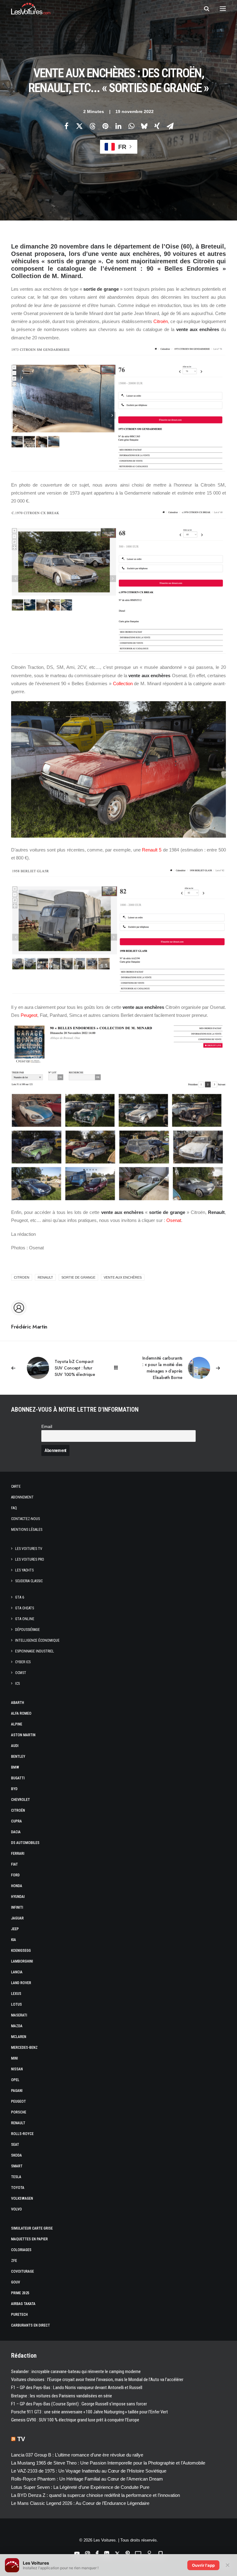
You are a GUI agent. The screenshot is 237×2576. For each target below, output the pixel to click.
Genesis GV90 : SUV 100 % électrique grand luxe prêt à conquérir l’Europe (75, 2420)
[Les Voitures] (31, 9)
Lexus (16, 1994)
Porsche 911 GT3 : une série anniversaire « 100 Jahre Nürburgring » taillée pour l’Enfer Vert (89, 2412)
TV (21, 2439)
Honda (17, 1886)
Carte (16, 1486)
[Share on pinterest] (105, 126)
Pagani (17, 2091)
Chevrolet (21, 1800)
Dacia (16, 1832)
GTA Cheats (25, 1608)
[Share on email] (170, 126)
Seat (15, 2145)
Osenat (174, 1220)
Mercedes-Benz (24, 2048)
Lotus (17, 2004)
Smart (17, 2166)
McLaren (19, 2037)
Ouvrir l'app (203, 2565)
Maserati (19, 2015)
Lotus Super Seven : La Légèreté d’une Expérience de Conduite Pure (80, 2487)
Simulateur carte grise (32, 2228)
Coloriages (21, 2250)
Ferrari (18, 1854)
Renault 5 (152, 850)
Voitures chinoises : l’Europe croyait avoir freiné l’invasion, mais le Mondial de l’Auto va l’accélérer (97, 2380)
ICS (17, 1684)
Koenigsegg (21, 1951)
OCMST (21, 1673)
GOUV (16, 2282)
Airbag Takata (23, 2304)
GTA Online (25, 1619)
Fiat (15, 1864)
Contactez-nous (25, 1519)
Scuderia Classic (29, 1581)
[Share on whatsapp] (131, 126)
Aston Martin (23, 1735)
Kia (14, 1940)
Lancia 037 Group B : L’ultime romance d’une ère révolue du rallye (77, 2455)
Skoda (17, 2155)
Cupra (17, 1821)
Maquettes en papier (29, 2239)
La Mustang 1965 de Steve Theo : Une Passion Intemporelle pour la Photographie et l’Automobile (108, 2463)
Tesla (16, 2177)
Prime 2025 (20, 2293)
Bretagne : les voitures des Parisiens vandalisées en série (62, 2396)
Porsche (19, 2112)
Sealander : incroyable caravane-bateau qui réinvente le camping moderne (76, 2372)
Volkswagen (22, 2198)
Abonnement (22, 1497)
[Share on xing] (157, 126)
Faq (14, 1508)
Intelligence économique (37, 1640)
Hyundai (18, 1897)
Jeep (15, 1929)
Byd (14, 1789)
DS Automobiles (25, 1843)
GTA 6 (20, 1597)
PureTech (19, 2315)
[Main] (119, 1368)
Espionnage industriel (35, 1651)
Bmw (15, 1767)
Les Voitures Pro (30, 1559)
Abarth (18, 1703)
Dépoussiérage (27, 1630)
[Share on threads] (92, 126)
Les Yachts (24, 1570)
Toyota (18, 2188)
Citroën (161, 321)
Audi (15, 1746)
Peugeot (29, 1015)
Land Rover (21, 1983)
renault (45, 1277)
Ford (15, 1875)
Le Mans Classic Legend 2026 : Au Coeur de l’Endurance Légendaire (80, 2503)
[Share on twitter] (79, 126)
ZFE (14, 2261)
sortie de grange (78, 1277)
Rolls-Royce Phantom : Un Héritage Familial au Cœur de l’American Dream (87, 2479)
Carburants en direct (31, 2325)
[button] (223, 9)
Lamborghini (22, 1961)
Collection (123, 683)
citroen (22, 1277)
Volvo (17, 2209)
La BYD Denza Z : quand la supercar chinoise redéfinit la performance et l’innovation (96, 2495)
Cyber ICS (23, 1662)
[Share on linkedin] (118, 126)
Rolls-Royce (22, 2134)
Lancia (17, 1972)
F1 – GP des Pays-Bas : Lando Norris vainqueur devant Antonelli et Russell (77, 2388)
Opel (15, 2080)
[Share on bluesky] (144, 126)
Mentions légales (27, 1530)
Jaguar (17, 1918)
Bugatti (18, 1778)
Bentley (18, 1757)
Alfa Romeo (21, 1713)
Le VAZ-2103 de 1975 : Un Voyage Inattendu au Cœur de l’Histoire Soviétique (89, 2471)
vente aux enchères (123, 1277)
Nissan (17, 2069)
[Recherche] (204, 9)
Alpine (17, 1724)
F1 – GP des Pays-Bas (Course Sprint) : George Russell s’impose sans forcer (79, 2404)
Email (47, 1427)
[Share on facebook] (66, 126)
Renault (18, 2123)
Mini (15, 2058)
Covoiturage (23, 2271)
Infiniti (17, 1907)
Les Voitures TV (29, 1549)
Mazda (17, 2026)
